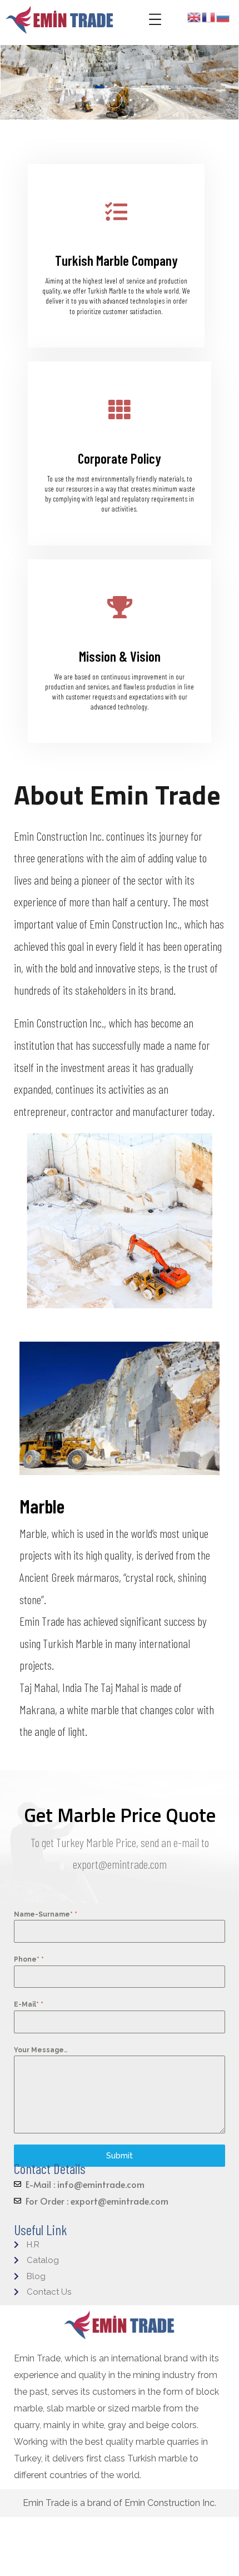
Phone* (29, 1959)
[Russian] (223, 16)
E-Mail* (29, 2004)
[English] (195, 16)
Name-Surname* (46, 1914)
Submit (120, 2156)
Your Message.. (41, 2050)
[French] (209, 16)
